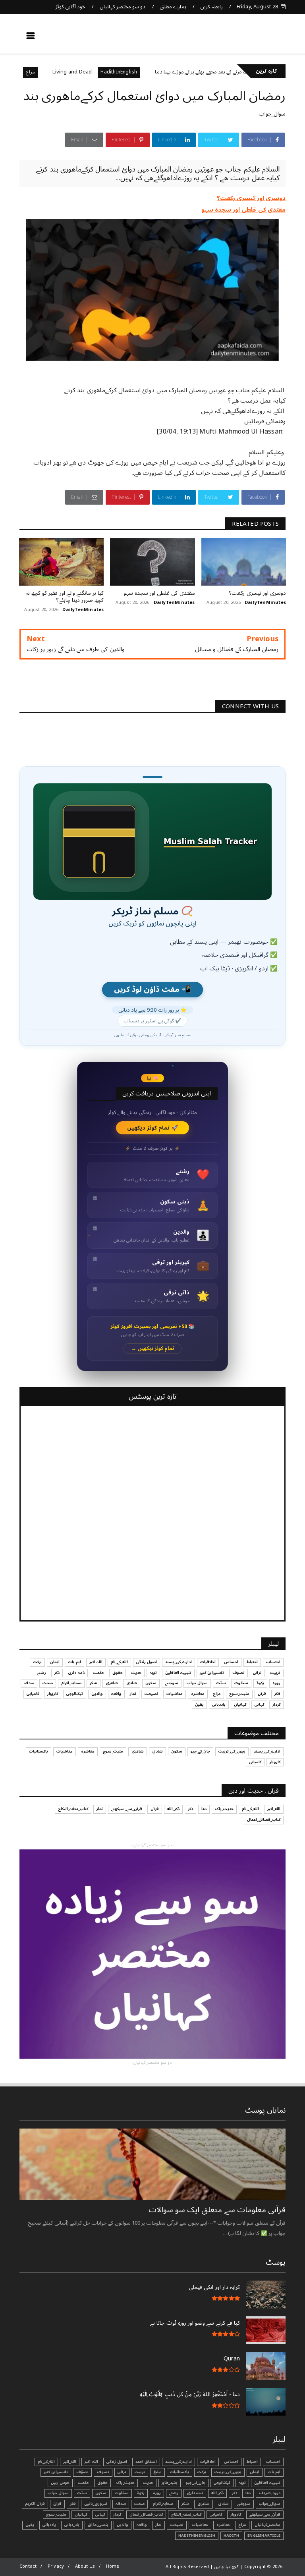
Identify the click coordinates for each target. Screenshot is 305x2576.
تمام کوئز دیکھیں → (153, 1349)
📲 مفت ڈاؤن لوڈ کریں (152, 990)
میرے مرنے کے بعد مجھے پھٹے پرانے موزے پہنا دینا (249, 72)
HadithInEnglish (163, 72)
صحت (48, 1683)
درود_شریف (270, 2493)
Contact (28, 2566)
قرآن (262, 1694)
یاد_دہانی (72, 2525)
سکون (151, 1683)
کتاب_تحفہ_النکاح (73, 1809)
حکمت (98, 1673)
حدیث (136, 1673)
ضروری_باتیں (96, 2504)
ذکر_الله (173, 1809)
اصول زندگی (147, 1662)
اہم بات (74, 1662)
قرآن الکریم (35, 2504)
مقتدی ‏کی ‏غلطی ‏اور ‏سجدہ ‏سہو (244, 210)
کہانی (259, 1704)
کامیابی (33, 1694)
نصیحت (151, 1694)
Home (113, 2566)
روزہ (276, 1683)
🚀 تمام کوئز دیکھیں (153, 1128)
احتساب (273, 1662)
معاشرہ (198, 1694)
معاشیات (175, 1694)
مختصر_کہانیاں (267, 2525)
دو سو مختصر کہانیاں (123, 7)
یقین (199, 1704)
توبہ (153, 1673)
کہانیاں (240, 1704)
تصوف (238, 1673)
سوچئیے (172, 1683)
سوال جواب (197, 1683)
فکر (277, 1694)
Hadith (231, 2536)
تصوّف (82, 2472)
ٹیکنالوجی (75, 1694)
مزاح (74, 72)
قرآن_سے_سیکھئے (127, 1809)
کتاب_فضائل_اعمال (264, 1820)
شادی (132, 1683)
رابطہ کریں (211, 7)
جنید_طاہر (170, 2483)
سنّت (221, 1683)
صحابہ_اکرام (71, 1683)
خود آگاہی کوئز (70, 7)
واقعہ (116, 1694)
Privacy (56, 2566)
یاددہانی (219, 1704)
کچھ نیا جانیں (254, 38)
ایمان (55, 1662)
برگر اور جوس (46, 72)
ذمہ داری (76, 1673)
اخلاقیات (208, 1662)
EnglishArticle (264, 2536)
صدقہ (29, 1683)
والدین (97, 1694)
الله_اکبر (274, 1809)
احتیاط (252, 1662)
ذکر (57, 1673)
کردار (276, 1704)
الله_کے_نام (119, 1662)
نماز (133, 1694)
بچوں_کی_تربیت (232, 1751)
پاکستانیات (39, 1751)
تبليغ (157, 2472)
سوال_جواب (272, 114)
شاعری (112, 1683)
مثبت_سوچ (239, 1694)
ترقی (257, 1673)
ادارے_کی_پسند (179, 1662)
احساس (231, 1662)
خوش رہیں (60, 2483)
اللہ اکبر (96, 1662)
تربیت (275, 1673)
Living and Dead (116, 72)
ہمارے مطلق (173, 7)
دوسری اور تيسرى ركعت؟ (251, 198)
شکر (94, 1683)
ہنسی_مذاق (98, 2525)
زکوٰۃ (260, 1683)
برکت (37, 1662)
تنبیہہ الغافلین (178, 1673)
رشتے (42, 1673)
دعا (204, 1809)
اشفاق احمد (146, 2462)
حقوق (118, 1673)
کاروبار (53, 1694)
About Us (85, 2566)
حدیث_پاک (224, 1809)
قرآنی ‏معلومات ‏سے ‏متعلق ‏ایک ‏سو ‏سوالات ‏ (216, 2210)
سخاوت (241, 1683)
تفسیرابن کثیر (212, 1673)
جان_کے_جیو (200, 1751)
